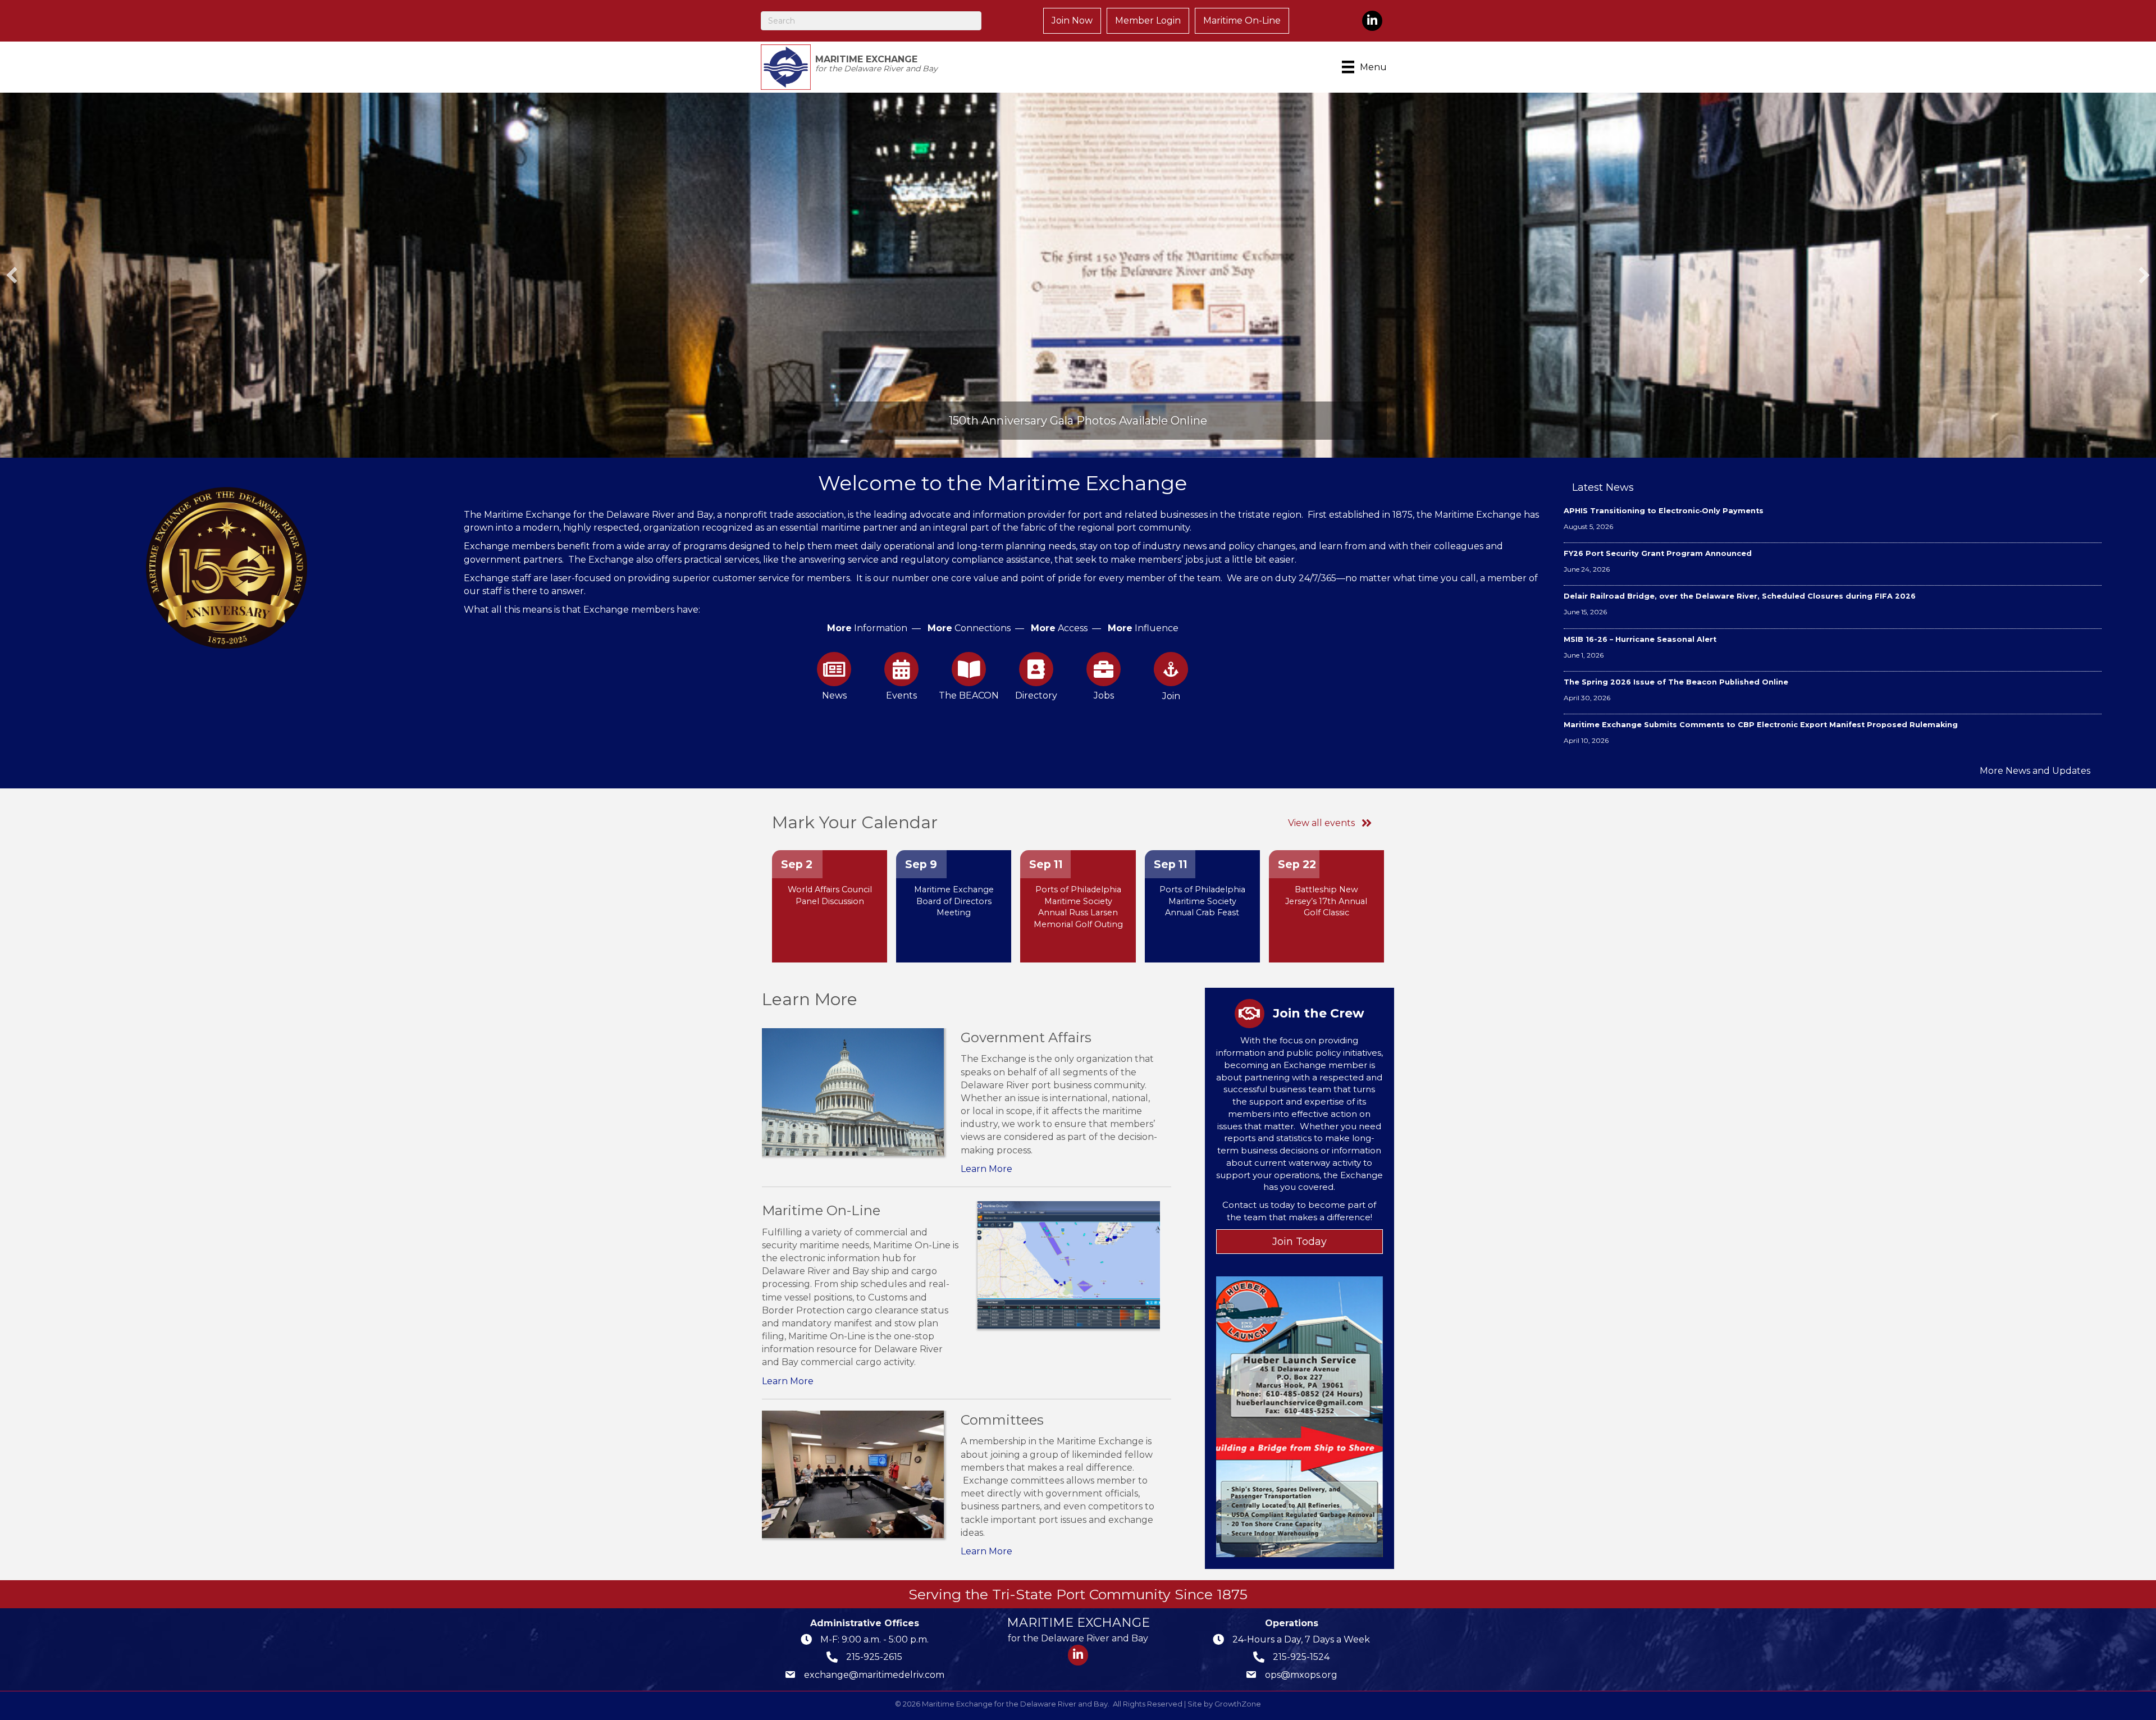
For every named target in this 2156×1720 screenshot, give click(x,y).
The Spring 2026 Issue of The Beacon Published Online (1676, 682)
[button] (12, 275)
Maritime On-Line (1242, 20)
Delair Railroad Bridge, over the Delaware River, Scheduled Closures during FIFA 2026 (1740, 596)
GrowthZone (1238, 1704)
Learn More (986, 1169)
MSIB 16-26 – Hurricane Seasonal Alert (1640, 639)
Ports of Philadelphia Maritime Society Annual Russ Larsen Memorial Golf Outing (1078, 907)
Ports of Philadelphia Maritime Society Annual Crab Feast (1202, 901)
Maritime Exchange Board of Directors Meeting (954, 901)
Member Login (1148, 20)
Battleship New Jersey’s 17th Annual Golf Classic (1326, 901)
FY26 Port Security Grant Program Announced (1658, 553)
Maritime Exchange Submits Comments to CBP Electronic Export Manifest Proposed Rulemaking (1761, 725)
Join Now (1072, 20)
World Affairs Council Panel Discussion (830, 895)
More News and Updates (2035, 771)
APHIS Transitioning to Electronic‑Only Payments (1664, 511)
